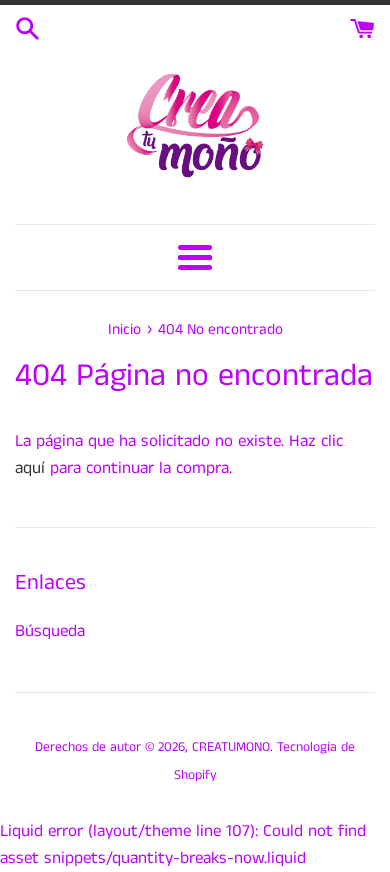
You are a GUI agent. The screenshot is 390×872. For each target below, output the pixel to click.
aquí (30, 468)
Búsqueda (50, 631)
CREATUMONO (231, 747)
